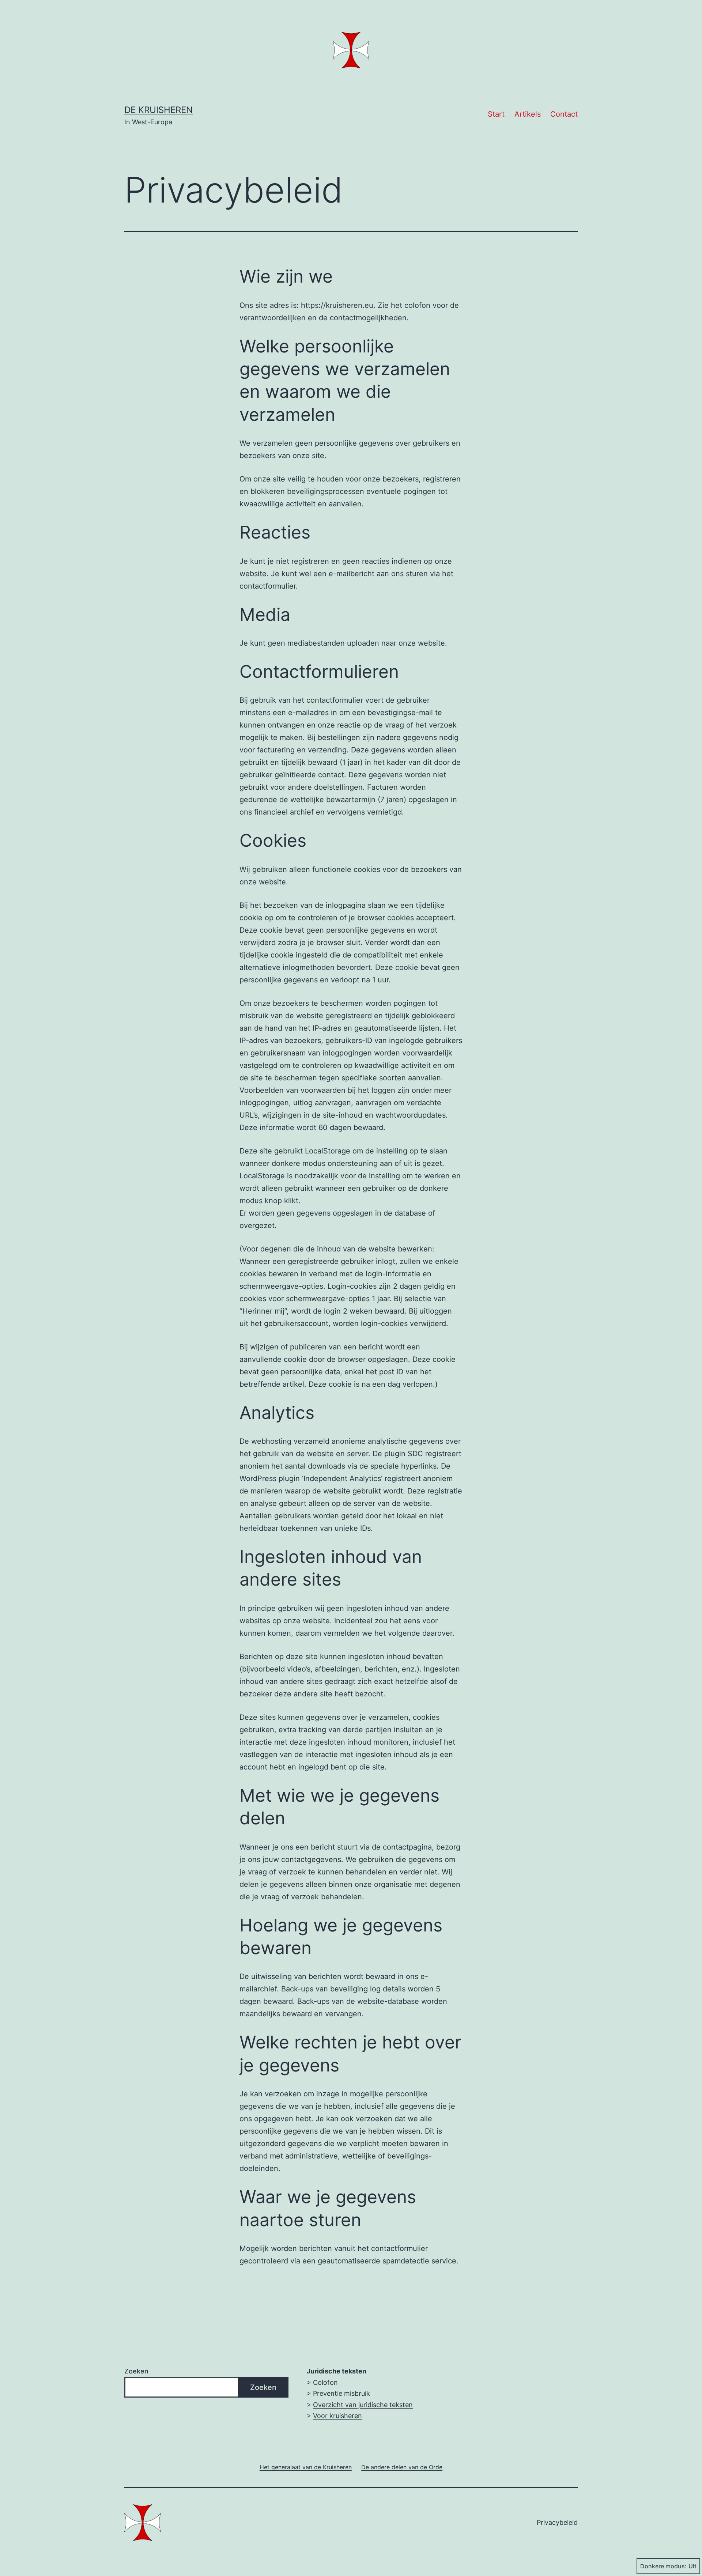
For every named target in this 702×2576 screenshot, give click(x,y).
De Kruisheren (158, 110)
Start (496, 114)
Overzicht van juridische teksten (363, 2405)
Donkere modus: (663, 2566)
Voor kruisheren (337, 2416)
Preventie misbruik (341, 2393)
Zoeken (136, 2371)
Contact (564, 114)
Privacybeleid (557, 2522)
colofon (417, 305)
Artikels (528, 114)
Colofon (325, 2382)
